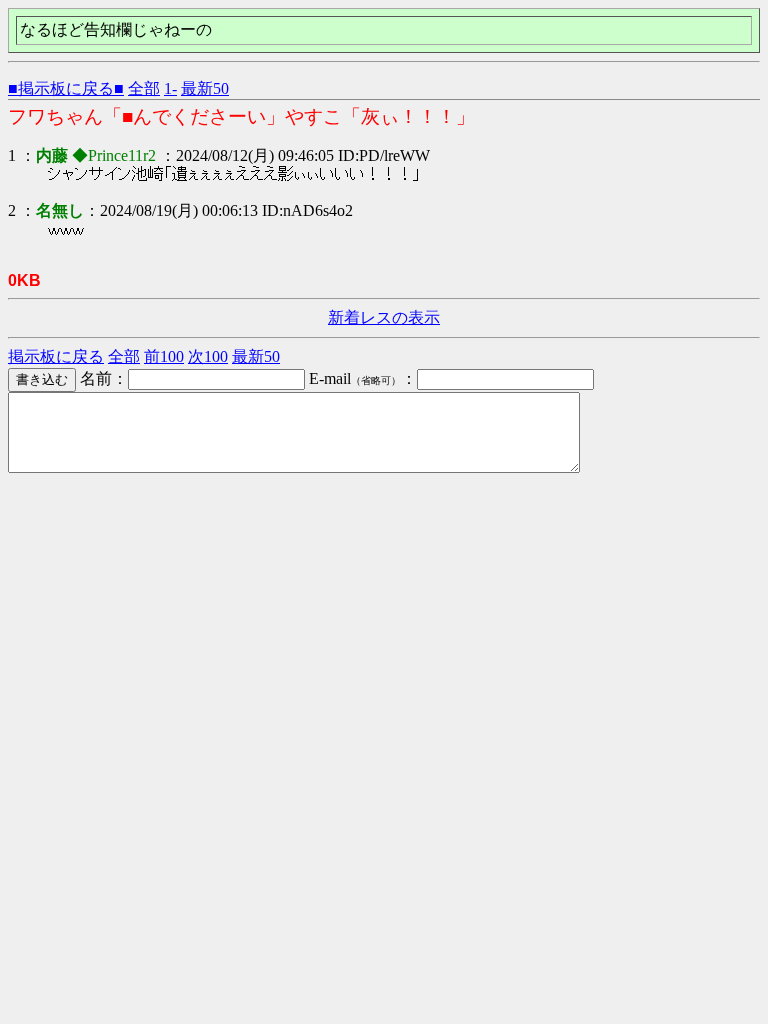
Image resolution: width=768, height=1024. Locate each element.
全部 (144, 88)
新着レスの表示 (384, 317)
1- (170, 88)
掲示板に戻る (56, 356)
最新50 (205, 88)
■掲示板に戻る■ (66, 88)
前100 (164, 356)
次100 (208, 356)
